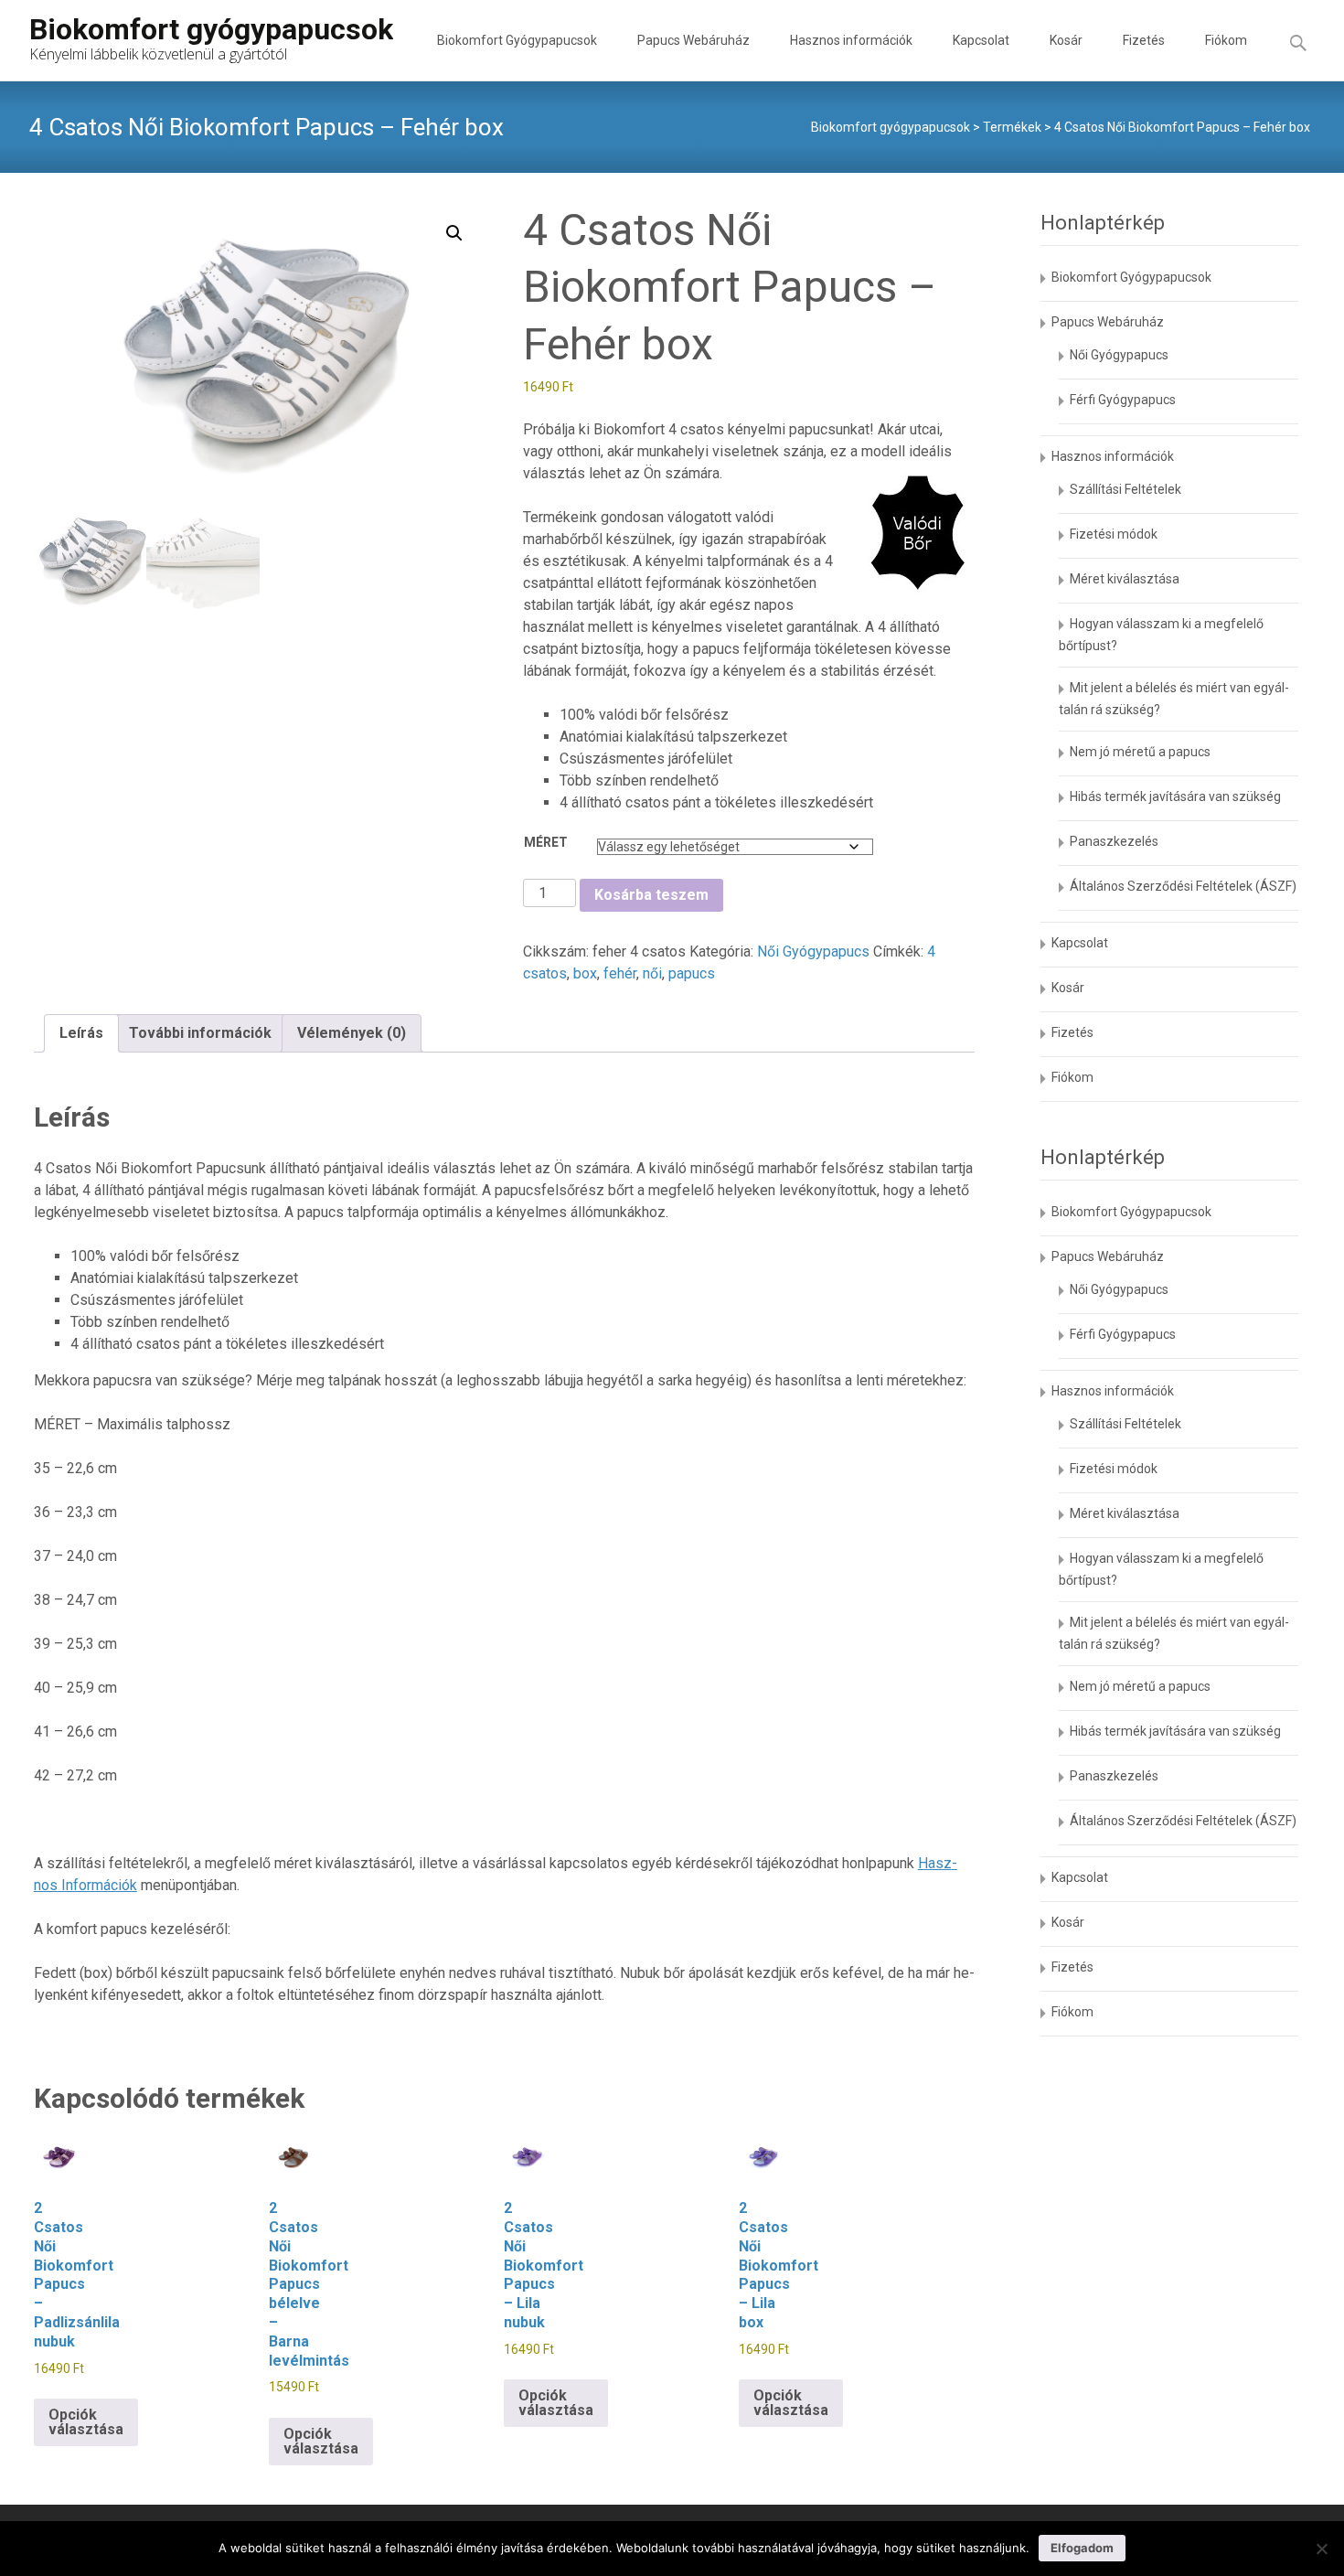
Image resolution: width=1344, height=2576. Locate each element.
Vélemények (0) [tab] (352, 1033)
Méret (546, 842)
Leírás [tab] (81, 1033)
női (652, 973)
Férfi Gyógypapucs (1123, 400)
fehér (620, 973)
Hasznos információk (851, 40)
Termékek (1012, 127)
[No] (1321, 2549)
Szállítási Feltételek (1125, 489)
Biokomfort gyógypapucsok (891, 127)
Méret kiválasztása (1125, 579)
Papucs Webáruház (693, 40)
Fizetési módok (1114, 534)
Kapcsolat (981, 40)
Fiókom (1226, 40)
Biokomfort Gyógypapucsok (517, 40)
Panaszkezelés (1114, 841)
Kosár (1066, 40)
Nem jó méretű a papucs (1140, 752)
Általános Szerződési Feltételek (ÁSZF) (1183, 886)
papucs (692, 973)
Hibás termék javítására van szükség (1175, 796)
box (585, 973)
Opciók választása (86, 2422)
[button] (454, 233)
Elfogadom (1082, 2548)
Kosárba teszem (651, 895)
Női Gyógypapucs (813, 951)
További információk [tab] (200, 1033)
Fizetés (1144, 40)
